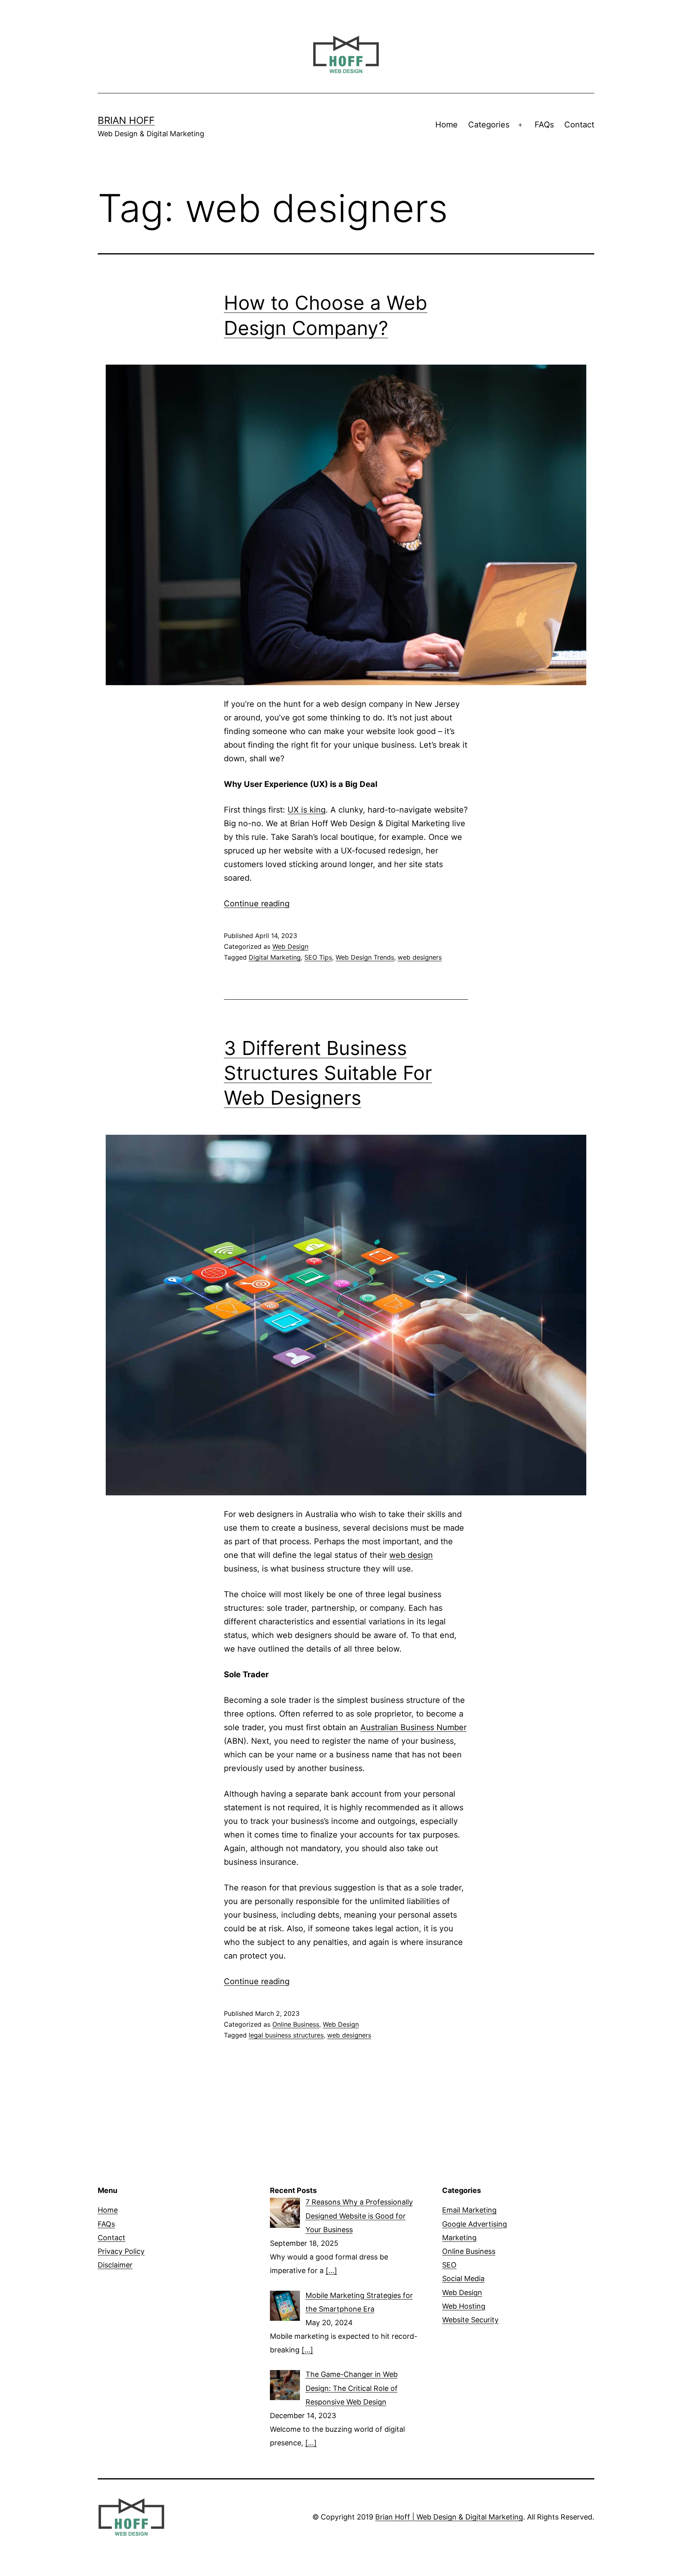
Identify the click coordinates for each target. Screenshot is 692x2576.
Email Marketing (469, 2210)
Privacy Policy (121, 2251)
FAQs (544, 125)
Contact (579, 125)
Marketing (459, 2238)
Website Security (470, 2320)
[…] (331, 2270)
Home (447, 125)
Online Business (296, 2024)
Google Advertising (475, 2224)
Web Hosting (464, 2306)
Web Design (290, 946)
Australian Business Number (413, 1727)
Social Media (463, 2278)
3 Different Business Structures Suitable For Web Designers (328, 1073)
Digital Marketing (275, 957)
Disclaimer (115, 2265)
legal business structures (286, 2035)
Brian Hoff (126, 120)
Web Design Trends (365, 957)
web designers (420, 957)
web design (411, 1555)
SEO (449, 2265)
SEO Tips (318, 957)
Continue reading (257, 904)
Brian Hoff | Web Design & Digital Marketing (449, 2517)
